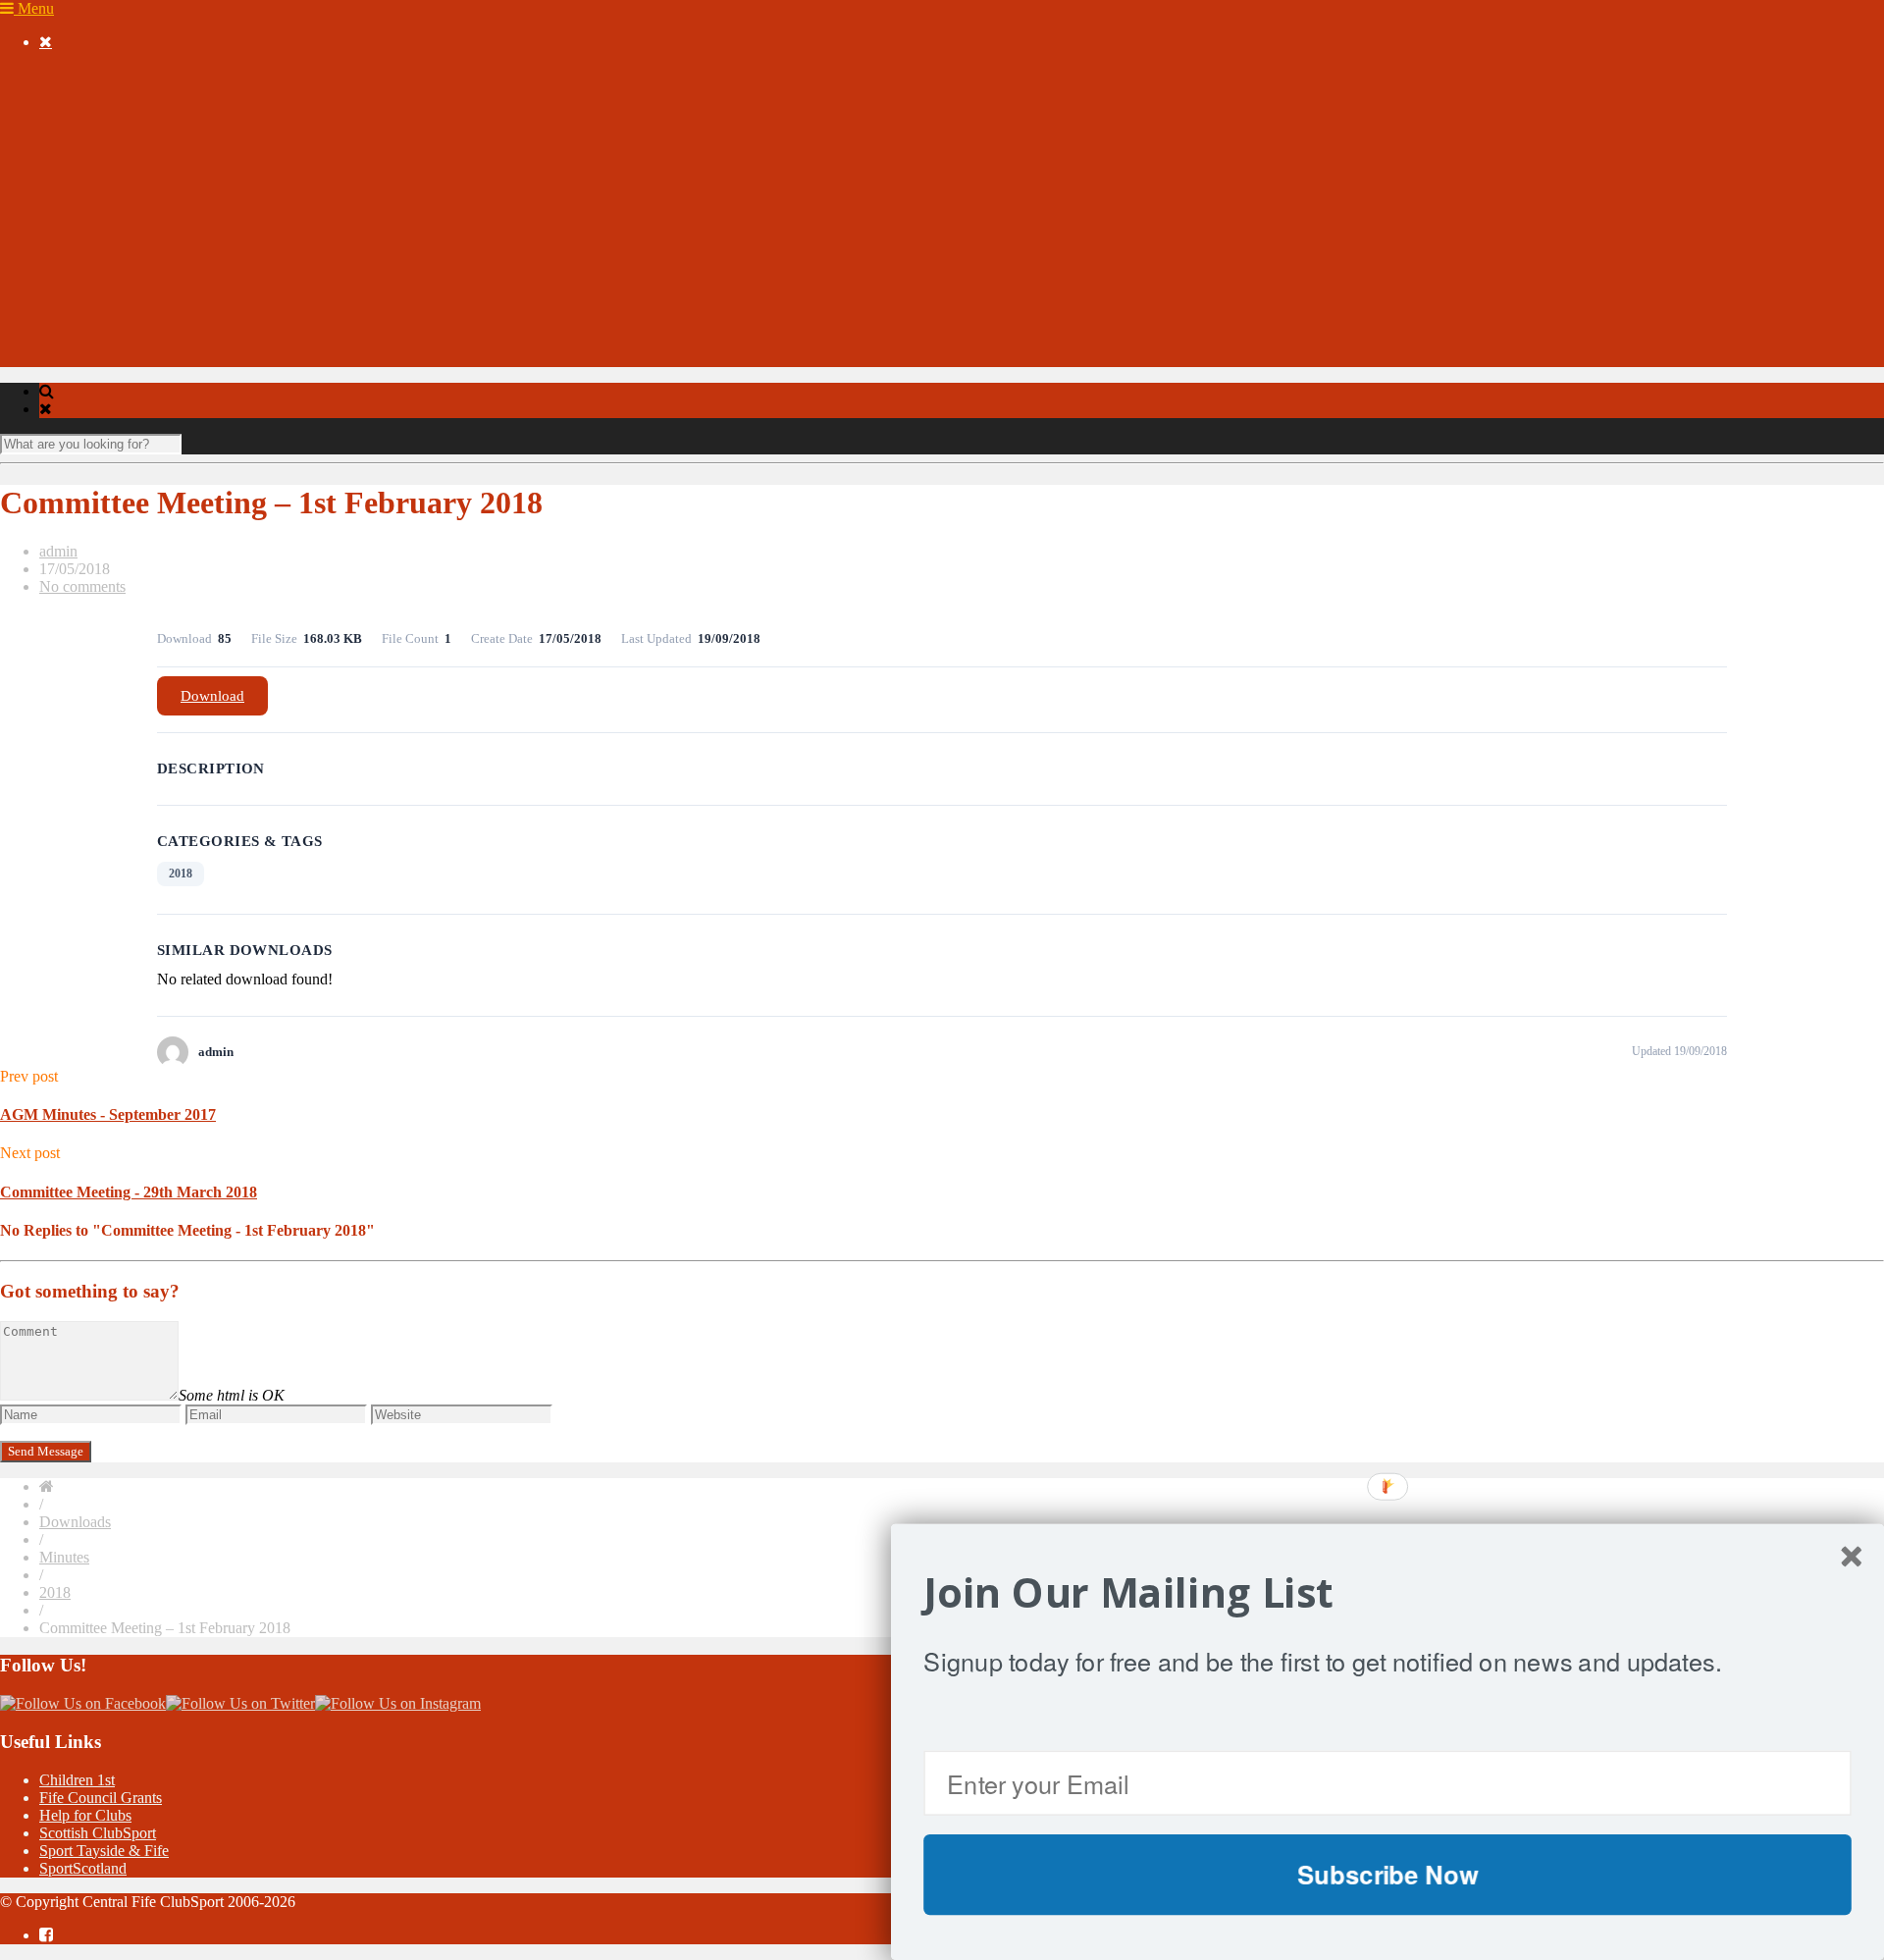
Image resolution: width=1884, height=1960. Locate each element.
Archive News (124, 234)
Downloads (75, 287)
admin (58, 551)
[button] (1387, 1593)
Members (68, 110)
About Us (70, 93)
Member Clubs (125, 128)
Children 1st (77, 1780)
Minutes (64, 1557)
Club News (153, 146)
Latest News (117, 199)
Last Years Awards (136, 269)
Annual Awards (88, 252)
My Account (78, 305)
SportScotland (83, 1868)
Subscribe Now (1387, 1874)
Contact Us (74, 340)
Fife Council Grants (101, 1798)
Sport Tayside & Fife (104, 1851)
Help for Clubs (85, 1815)
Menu (34, 8)
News (57, 181)
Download (212, 696)
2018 (181, 874)
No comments (82, 586)
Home (58, 75)
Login (97, 322)
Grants (60, 358)
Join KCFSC (119, 163)
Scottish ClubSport (98, 1833)
